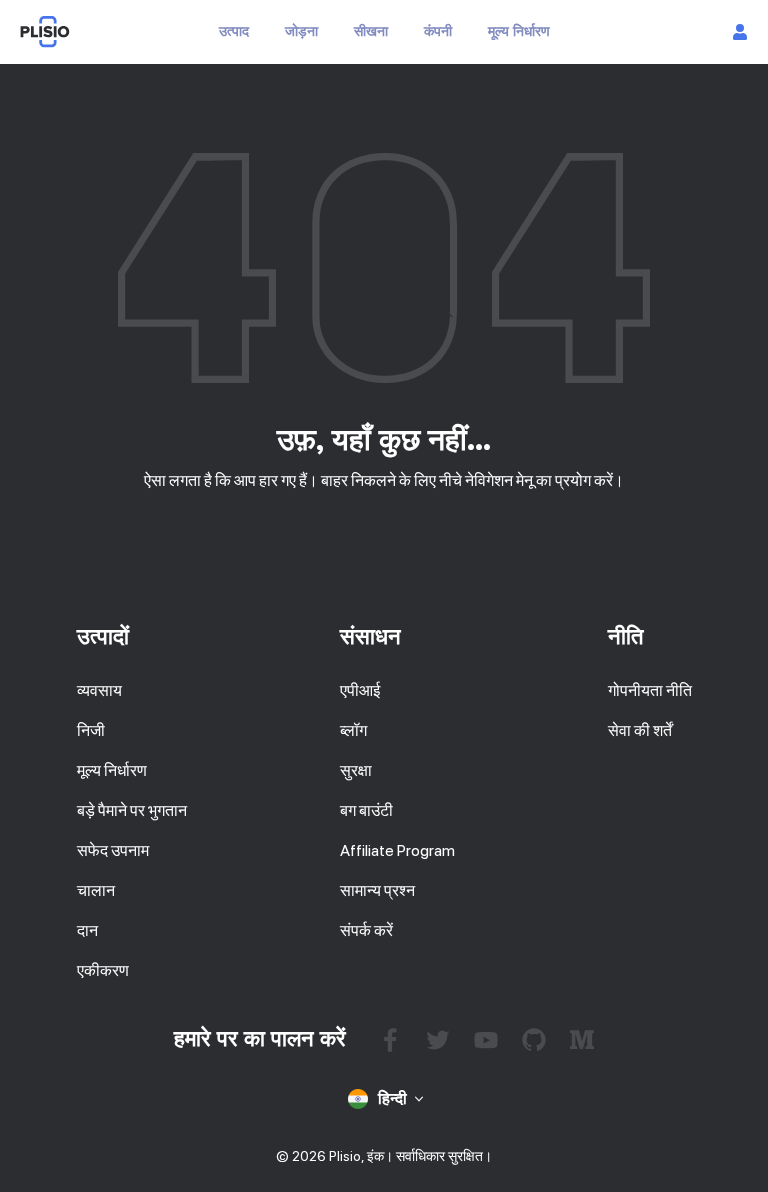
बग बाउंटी (366, 810)
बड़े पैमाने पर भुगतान (132, 810)
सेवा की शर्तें (640, 730)
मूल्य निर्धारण (112, 770)
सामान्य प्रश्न (377, 890)
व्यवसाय (99, 690)
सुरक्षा (356, 770)
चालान (96, 890)
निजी (91, 730)
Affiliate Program (397, 850)
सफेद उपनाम (113, 850)
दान (87, 930)
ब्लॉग (353, 730)
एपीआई (360, 690)
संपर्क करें (366, 930)
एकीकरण (103, 970)
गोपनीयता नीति (650, 690)
